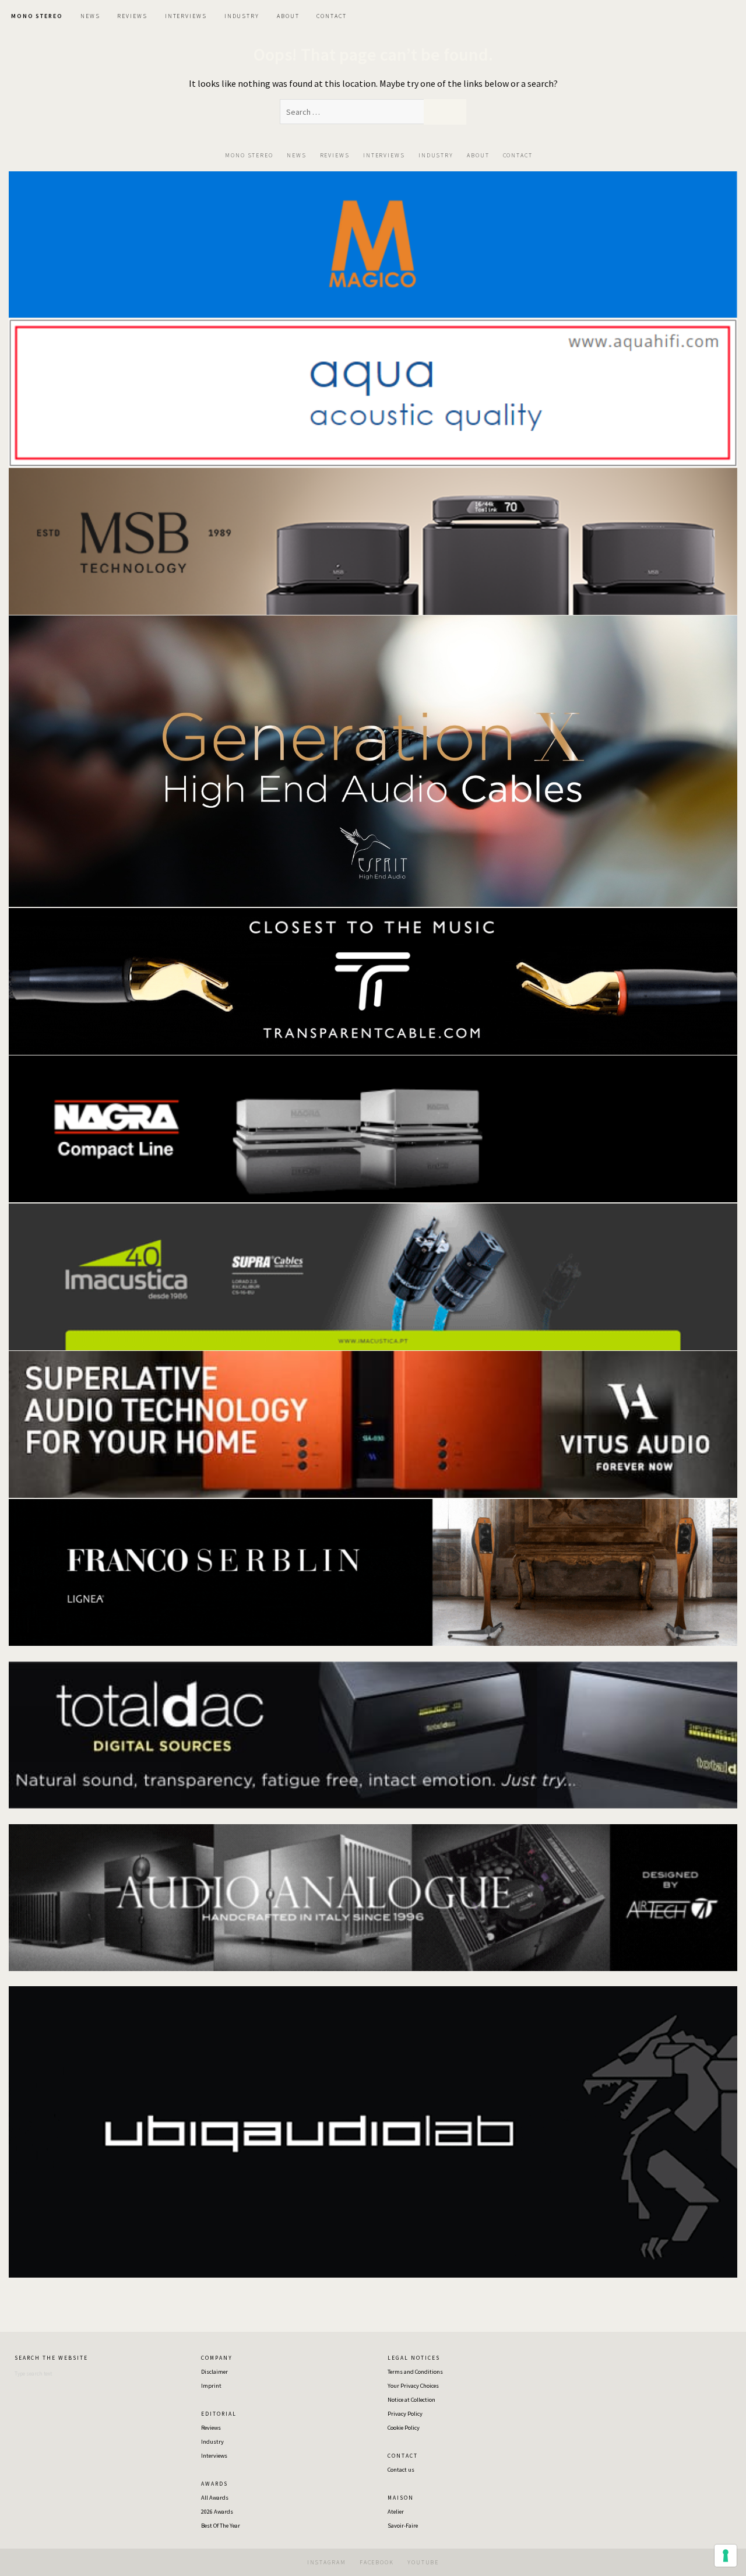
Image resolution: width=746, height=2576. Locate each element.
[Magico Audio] (373, 244)
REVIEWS (132, 16)
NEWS (90, 16)
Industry (212, 2442)
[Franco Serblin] (373, 1571)
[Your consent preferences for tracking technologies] (726, 2556)
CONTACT (331, 16)
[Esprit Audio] (373, 760)
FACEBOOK (377, 2562)
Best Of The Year (221, 2526)
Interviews (214, 2456)
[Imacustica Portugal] (373, 1276)
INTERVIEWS (186, 16)
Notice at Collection (411, 2400)
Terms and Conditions (415, 2372)
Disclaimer (214, 2372)
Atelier (396, 2512)
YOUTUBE (423, 2562)
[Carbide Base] (373, 1896)
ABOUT (288, 16)
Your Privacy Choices (413, 2386)
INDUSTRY (242, 16)
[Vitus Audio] (373, 1423)
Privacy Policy (405, 2414)
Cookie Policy (404, 2428)
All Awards (215, 2498)
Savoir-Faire (403, 2526)
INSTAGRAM (327, 2562)
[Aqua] (373, 392)
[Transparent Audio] (373, 980)
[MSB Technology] (373, 540)
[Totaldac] (373, 1734)
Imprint (211, 2386)
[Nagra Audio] (373, 1128)
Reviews (211, 2428)
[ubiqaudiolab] (373, 2131)
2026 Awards (217, 2512)
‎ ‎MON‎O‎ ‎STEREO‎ (36, 16)
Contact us (401, 2470)
